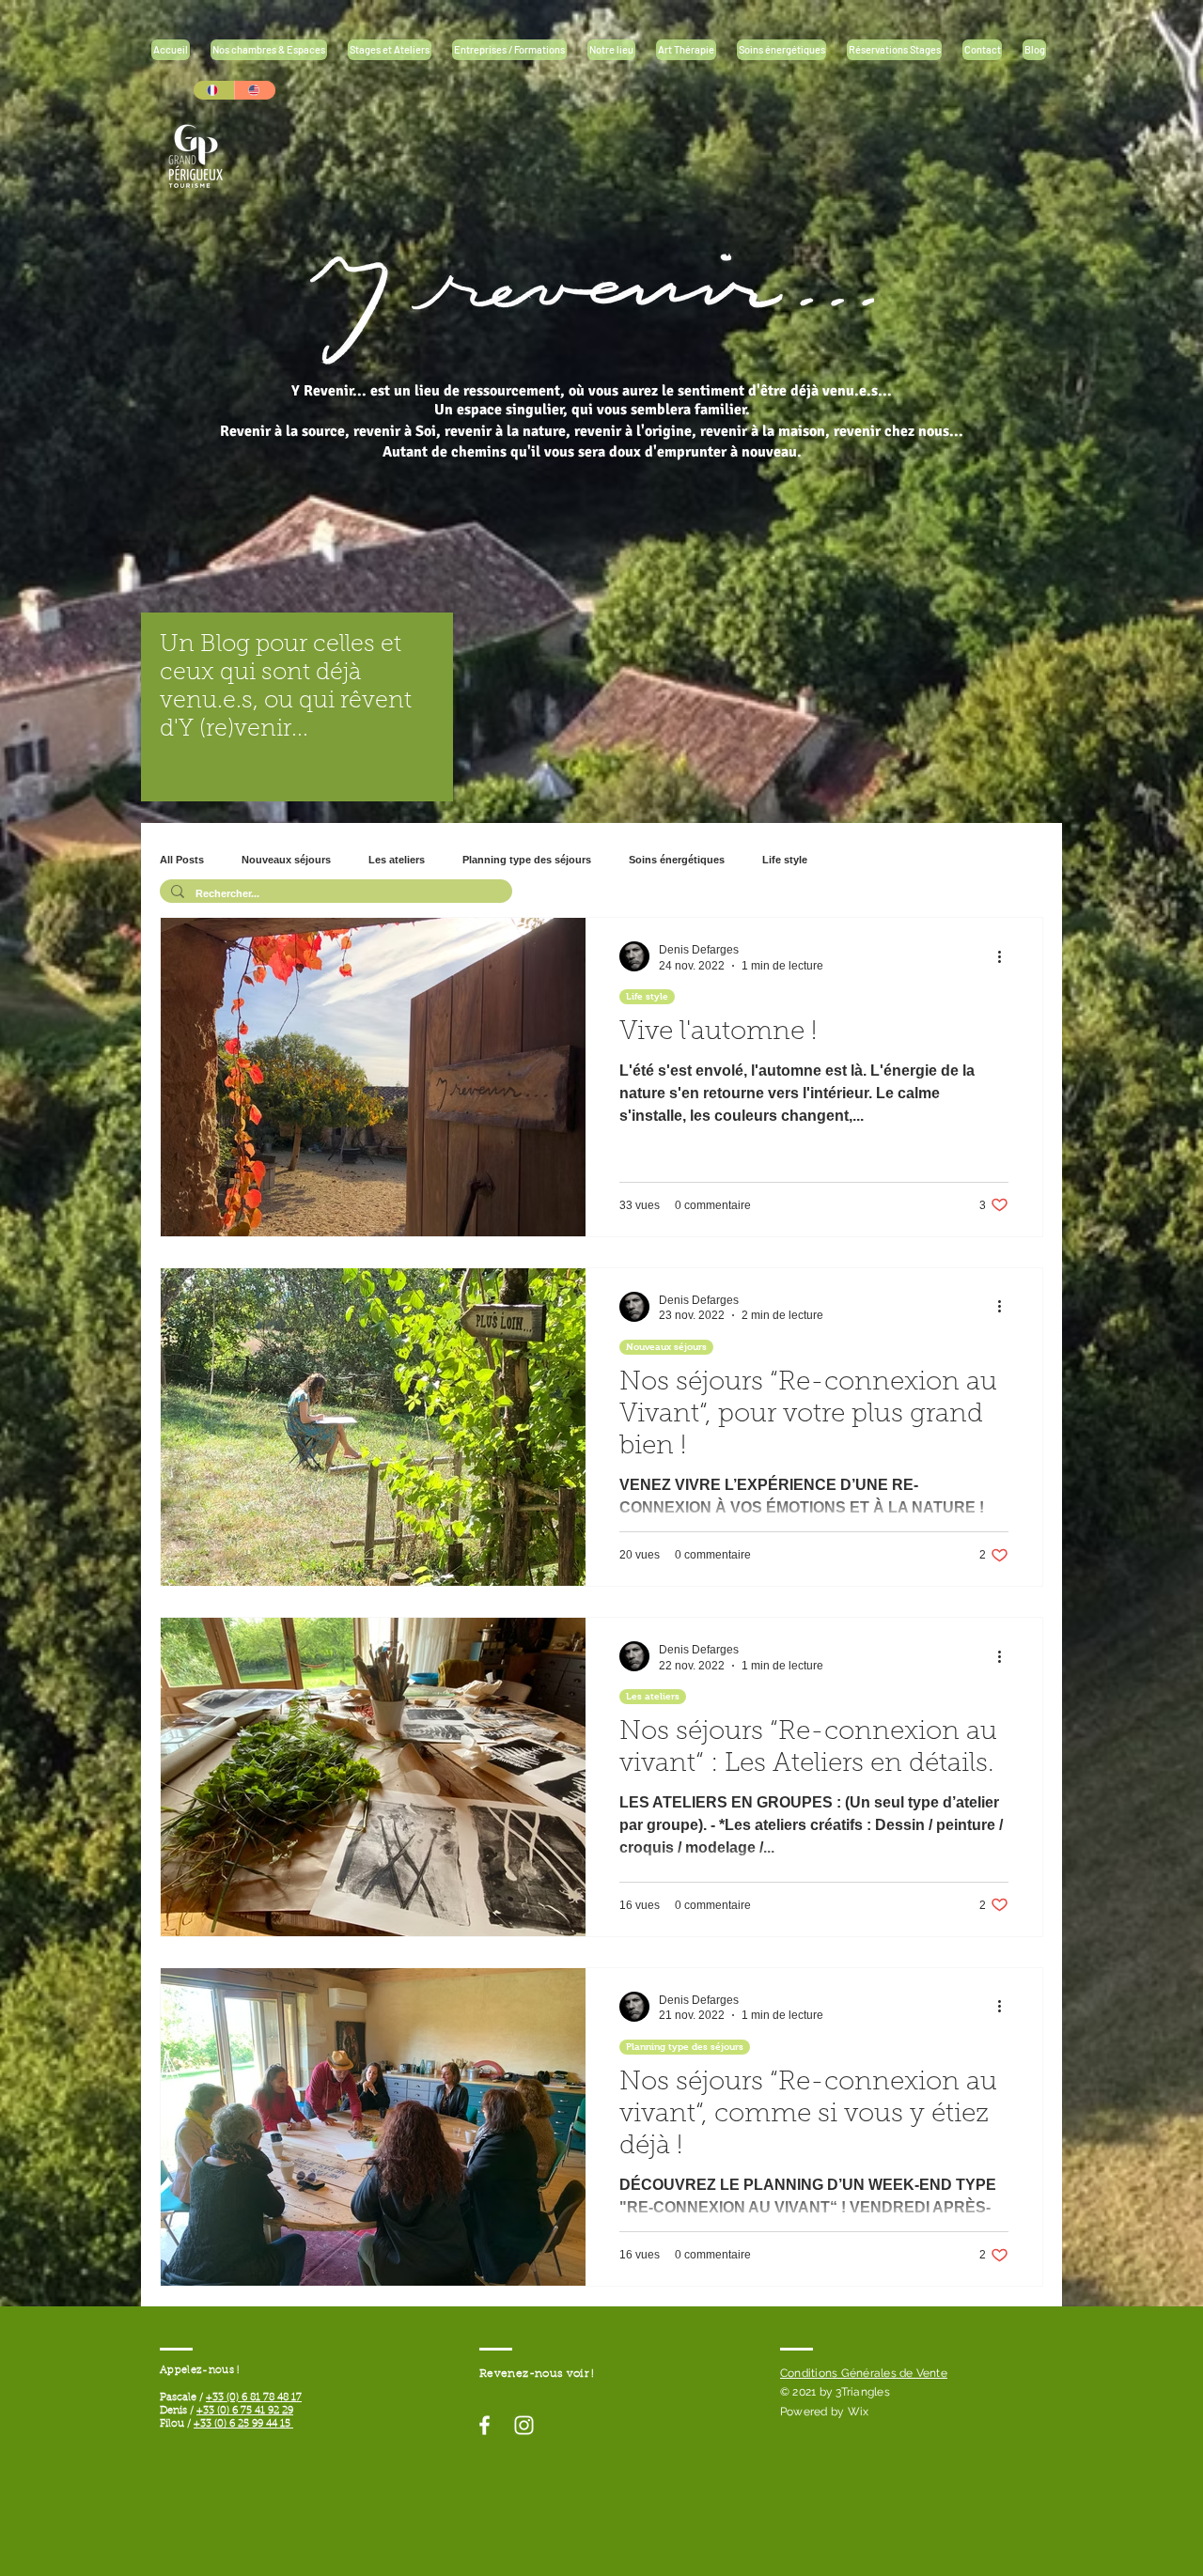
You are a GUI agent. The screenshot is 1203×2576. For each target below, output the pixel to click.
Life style (785, 860)
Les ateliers (397, 860)
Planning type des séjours (527, 860)
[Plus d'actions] (1006, 956)
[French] (214, 90)
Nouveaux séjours (286, 860)
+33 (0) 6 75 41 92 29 (245, 2411)
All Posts (182, 860)
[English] (255, 90)
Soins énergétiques (677, 860)
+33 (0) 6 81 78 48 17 (254, 2398)
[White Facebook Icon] (484, 2425)
